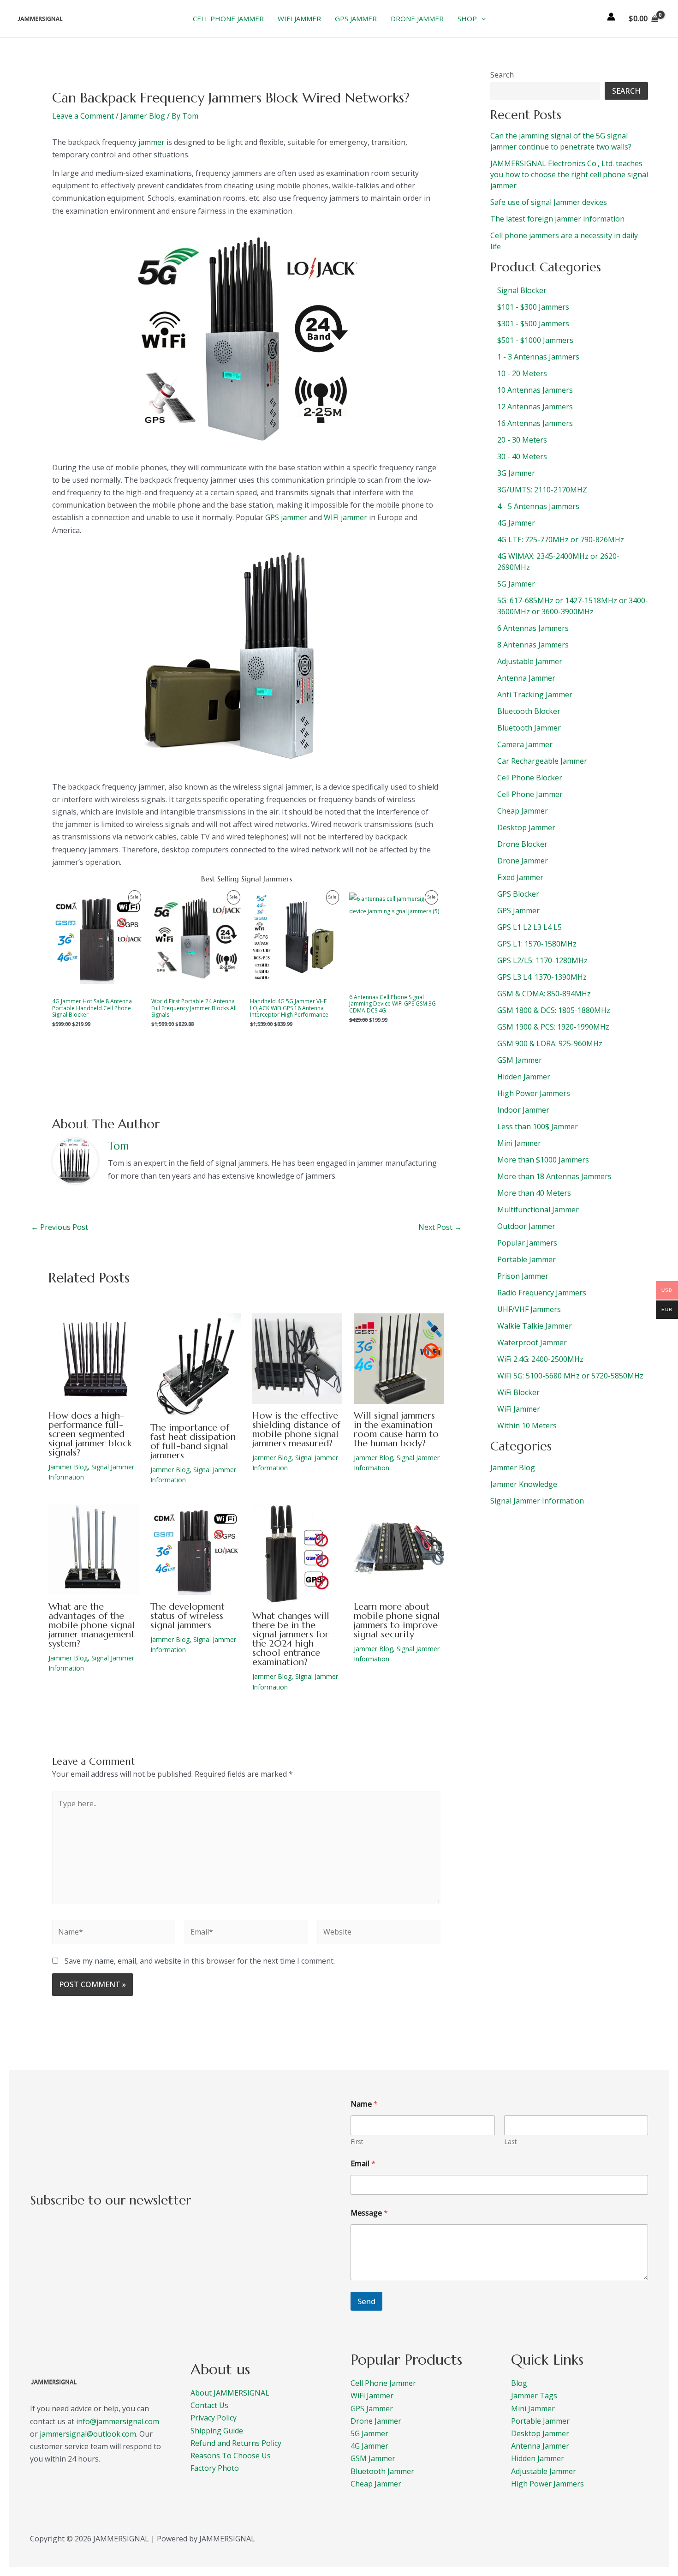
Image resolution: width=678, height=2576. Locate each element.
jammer (152, 142)
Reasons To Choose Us (231, 2456)
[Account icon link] (611, 17)
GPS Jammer (372, 2408)
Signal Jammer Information (537, 1501)
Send (366, 2301)
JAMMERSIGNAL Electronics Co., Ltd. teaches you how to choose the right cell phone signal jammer (569, 174)
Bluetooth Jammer (382, 2471)
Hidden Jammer (538, 2458)
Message (369, 2213)
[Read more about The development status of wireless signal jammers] (196, 1549)
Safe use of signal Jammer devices (549, 202)
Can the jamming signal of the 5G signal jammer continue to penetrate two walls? (561, 141)
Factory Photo (215, 2468)
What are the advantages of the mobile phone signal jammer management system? (92, 1625)
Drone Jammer (376, 2421)
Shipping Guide (217, 2431)
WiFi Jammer (372, 2396)
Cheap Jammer (376, 2484)
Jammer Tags (534, 2396)
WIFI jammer (345, 517)
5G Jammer (369, 2433)
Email (363, 2164)
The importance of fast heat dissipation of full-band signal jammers (193, 1441)
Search (502, 75)
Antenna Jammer (540, 2446)
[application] (481, 18)
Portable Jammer (540, 2421)
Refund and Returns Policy (236, 2443)
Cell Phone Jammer (383, 2383)
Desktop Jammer (540, 2433)
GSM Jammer (373, 2458)
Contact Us (209, 2405)
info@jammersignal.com (118, 2421)
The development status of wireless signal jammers (187, 1616)
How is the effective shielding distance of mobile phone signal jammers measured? (296, 1429)
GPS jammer (286, 517)
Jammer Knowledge (524, 1484)
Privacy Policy (214, 2418)
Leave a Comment (83, 116)
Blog (519, 2383)
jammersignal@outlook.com (88, 2434)
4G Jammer (369, 2446)
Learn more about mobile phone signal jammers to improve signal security (397, 1620)
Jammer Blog (143, 116)
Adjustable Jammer (544, 2471)
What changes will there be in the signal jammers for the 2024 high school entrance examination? (291, 1639)
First (357, 2142)
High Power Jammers (547, 2484)
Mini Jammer (533, 2408)
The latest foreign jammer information (557, 219)
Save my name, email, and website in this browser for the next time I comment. (200, 1961)
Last (511, 2142)
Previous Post (59, 1227)
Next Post (440, 1227)
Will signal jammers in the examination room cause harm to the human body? (396, 1429)
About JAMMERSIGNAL (230, 2393)
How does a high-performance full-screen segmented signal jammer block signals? (90, 1434)
